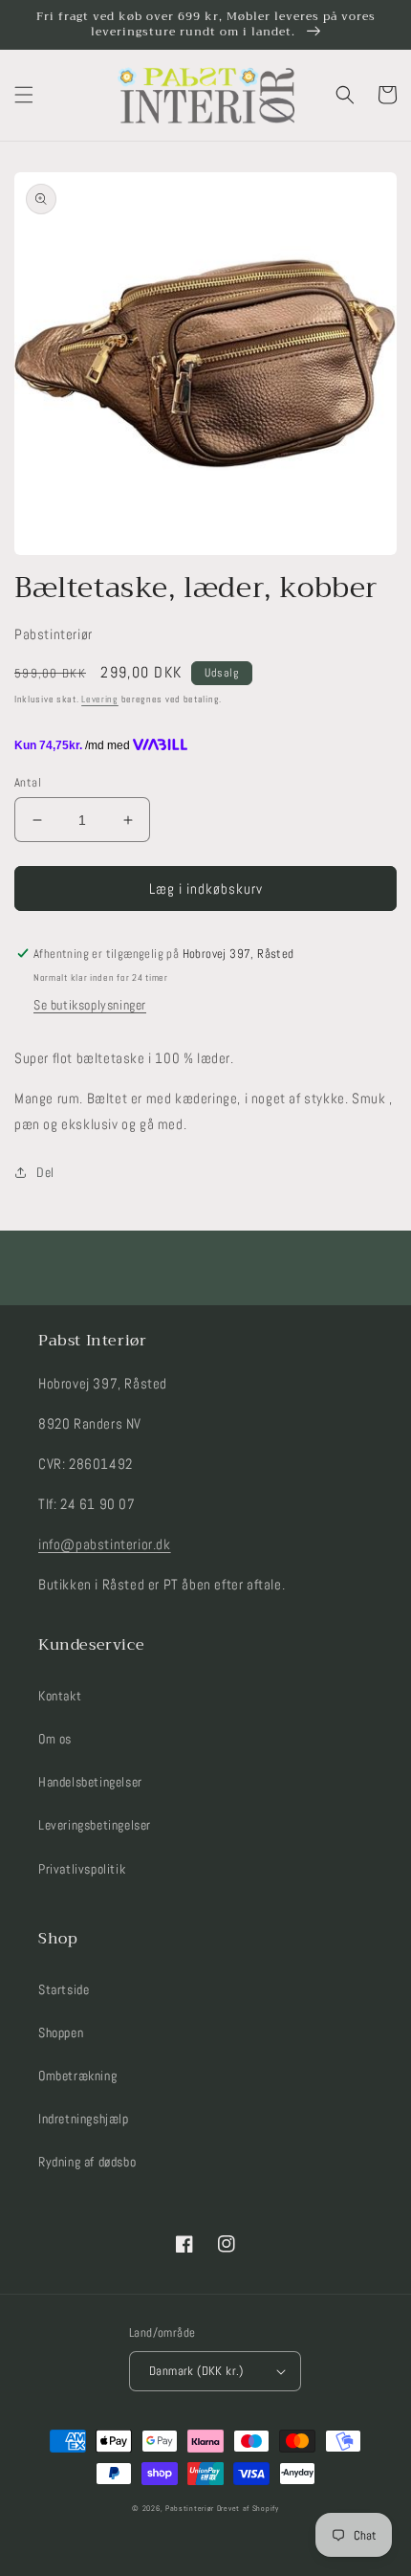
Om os (55, 1739)
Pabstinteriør (190, 2508)
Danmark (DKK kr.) (196, 2371)
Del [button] (45, 1172)
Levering (100, 699)
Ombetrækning (77, 2076)
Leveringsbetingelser (95, 1825)
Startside (64, 1989)
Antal (28, 782)
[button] (24, 95)
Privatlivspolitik (82, 1869)
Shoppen (61, 2032)
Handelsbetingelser (90, 1782)
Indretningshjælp (84, 2119)
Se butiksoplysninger (90, 1005)
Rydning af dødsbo (87, 2162)
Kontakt (60, 1696)
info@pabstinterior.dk (105, 1544)
